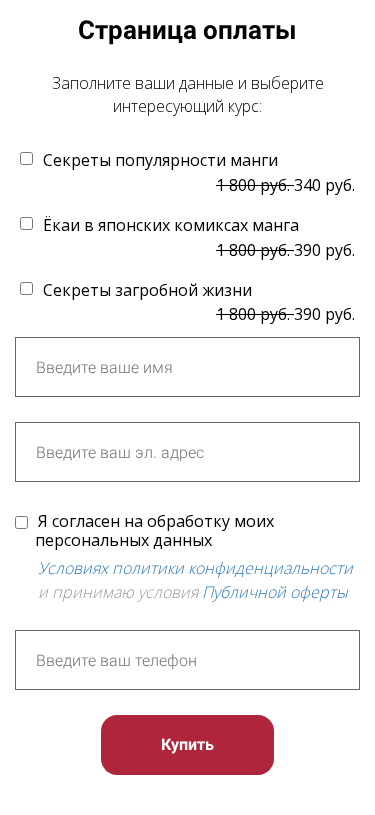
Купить (187, 744)
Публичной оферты (275, 592)
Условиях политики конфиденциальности (195, 568)
